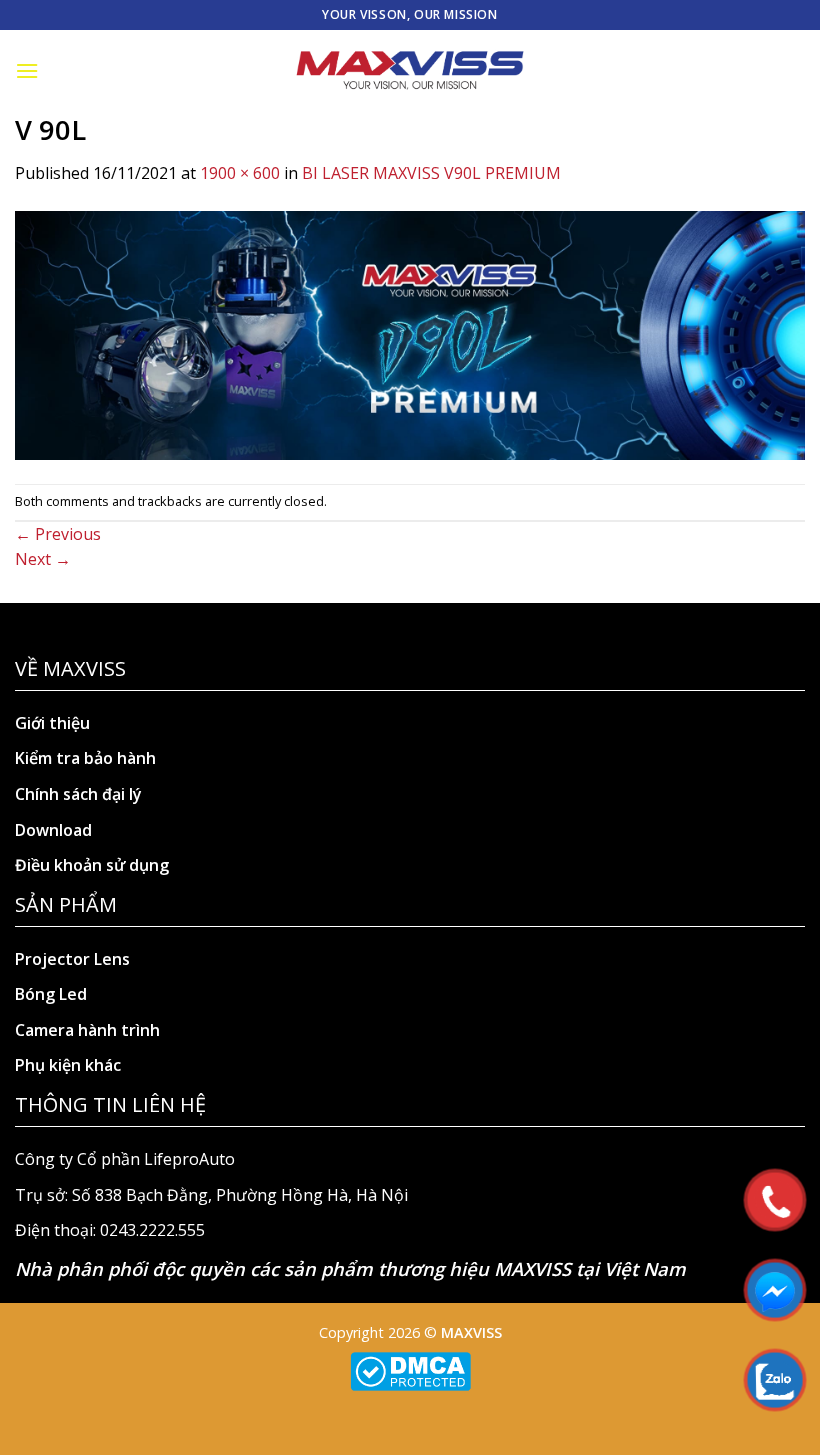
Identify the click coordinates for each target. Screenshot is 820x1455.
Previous (58, 534)
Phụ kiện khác (68, 1065)
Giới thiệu (52, 723)
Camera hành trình (87, 1030)
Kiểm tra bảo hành (85, 758)
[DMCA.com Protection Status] (410, 1369)
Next (43, 559)
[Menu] (27, 70)
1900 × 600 (240, 173)
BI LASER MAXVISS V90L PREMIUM (431, 173)
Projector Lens (72, 959)
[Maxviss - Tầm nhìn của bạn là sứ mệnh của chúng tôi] (410, 71)
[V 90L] (410, 334)
